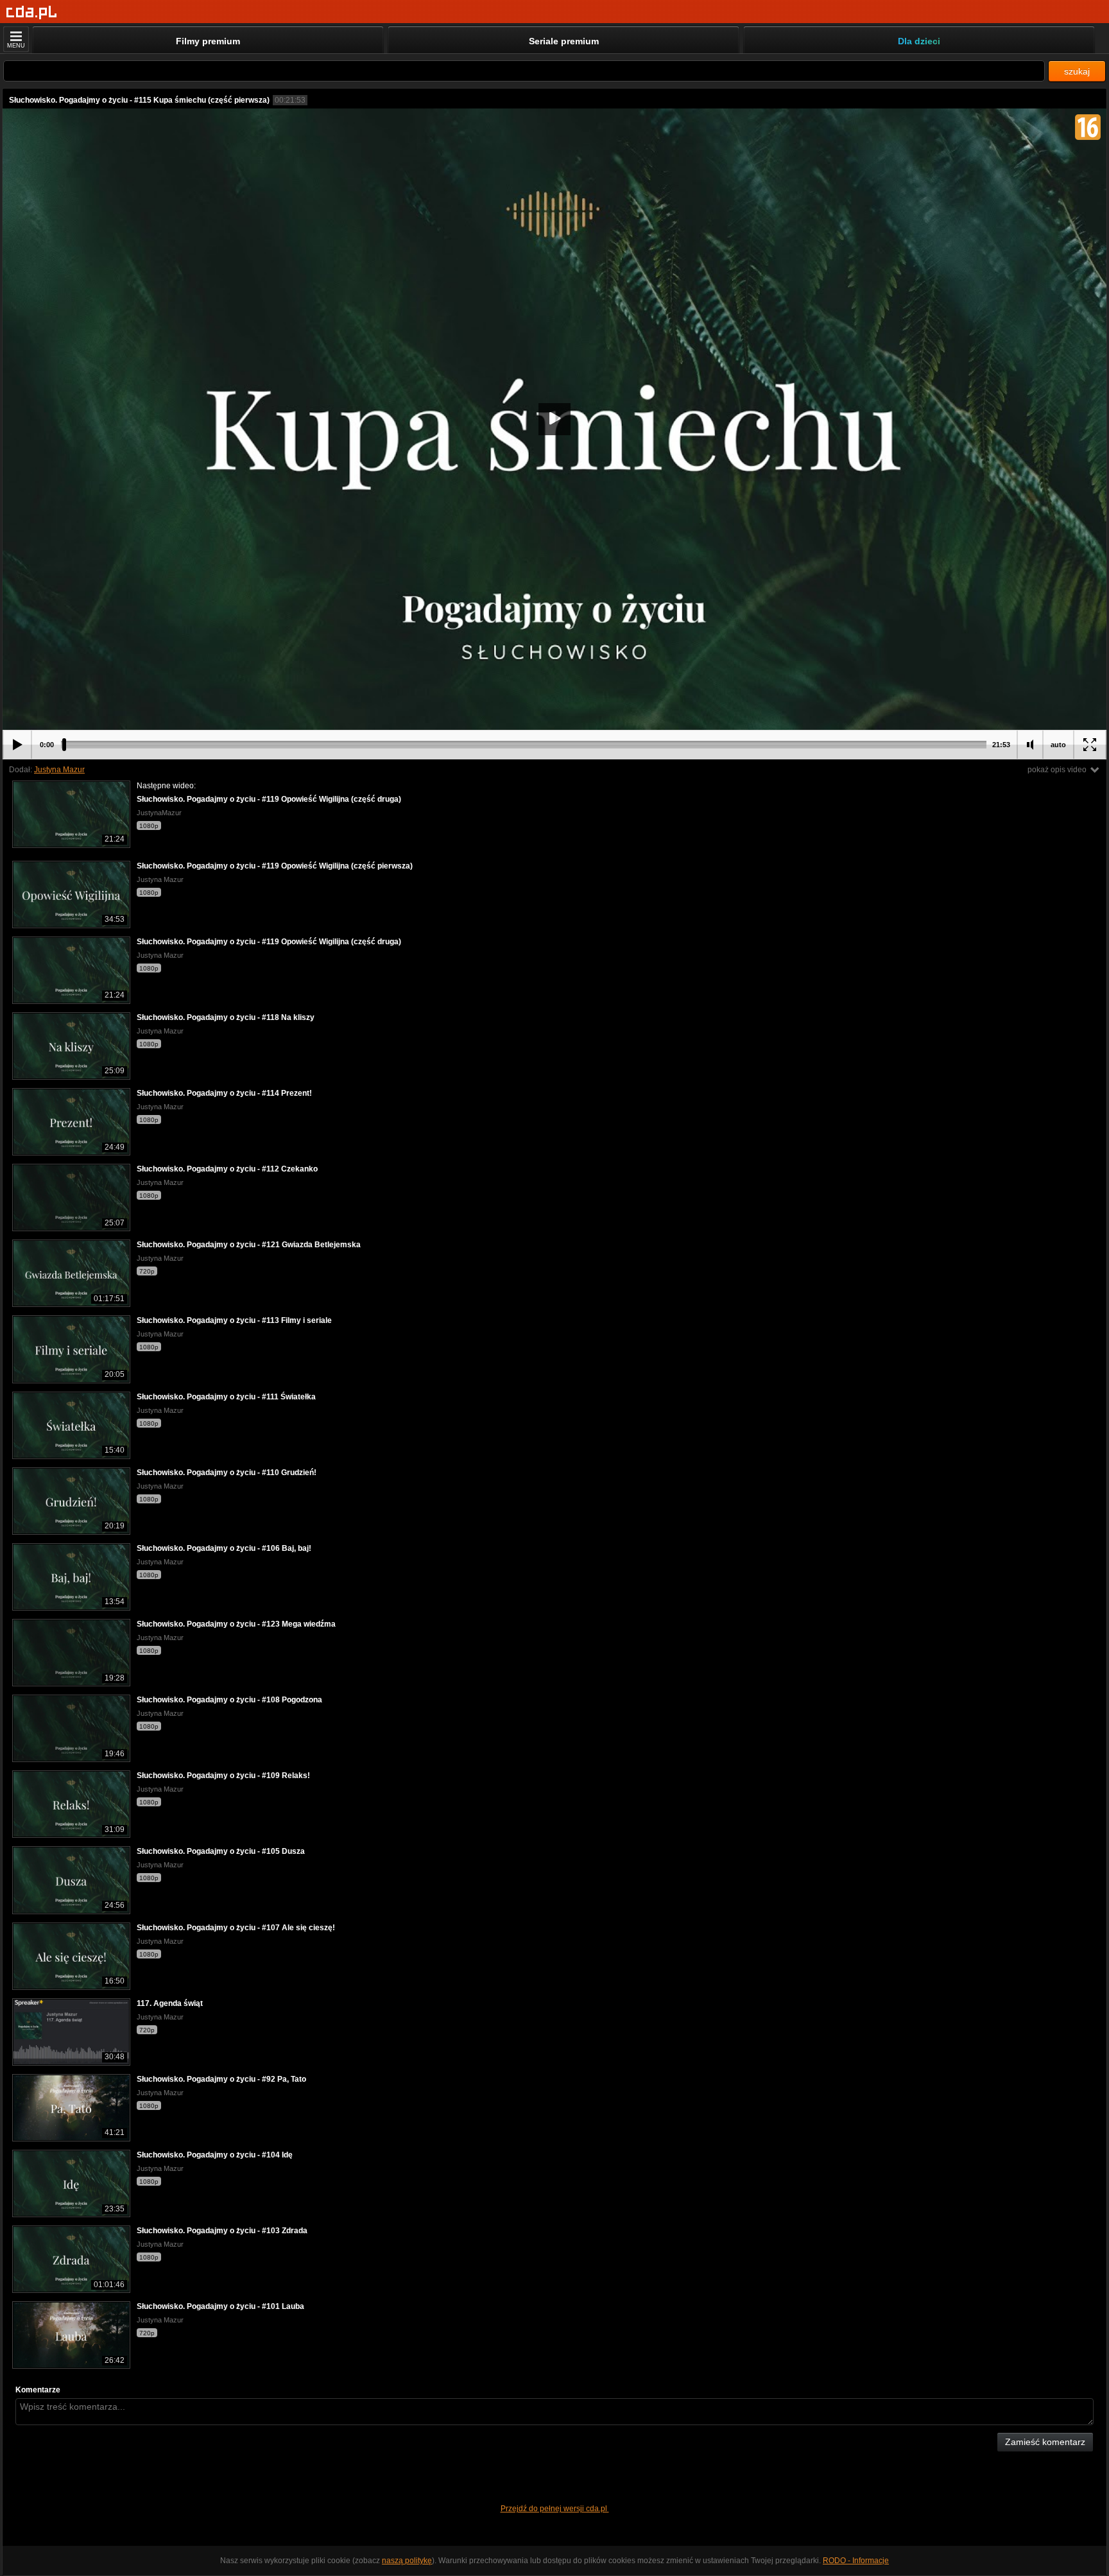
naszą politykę (407, 2561)
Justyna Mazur (59, 770)
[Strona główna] (32, 13)
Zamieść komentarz (1045, 2442)
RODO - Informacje (856, 2561)
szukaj (1077, 71)
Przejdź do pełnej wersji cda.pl (555, 2509)
